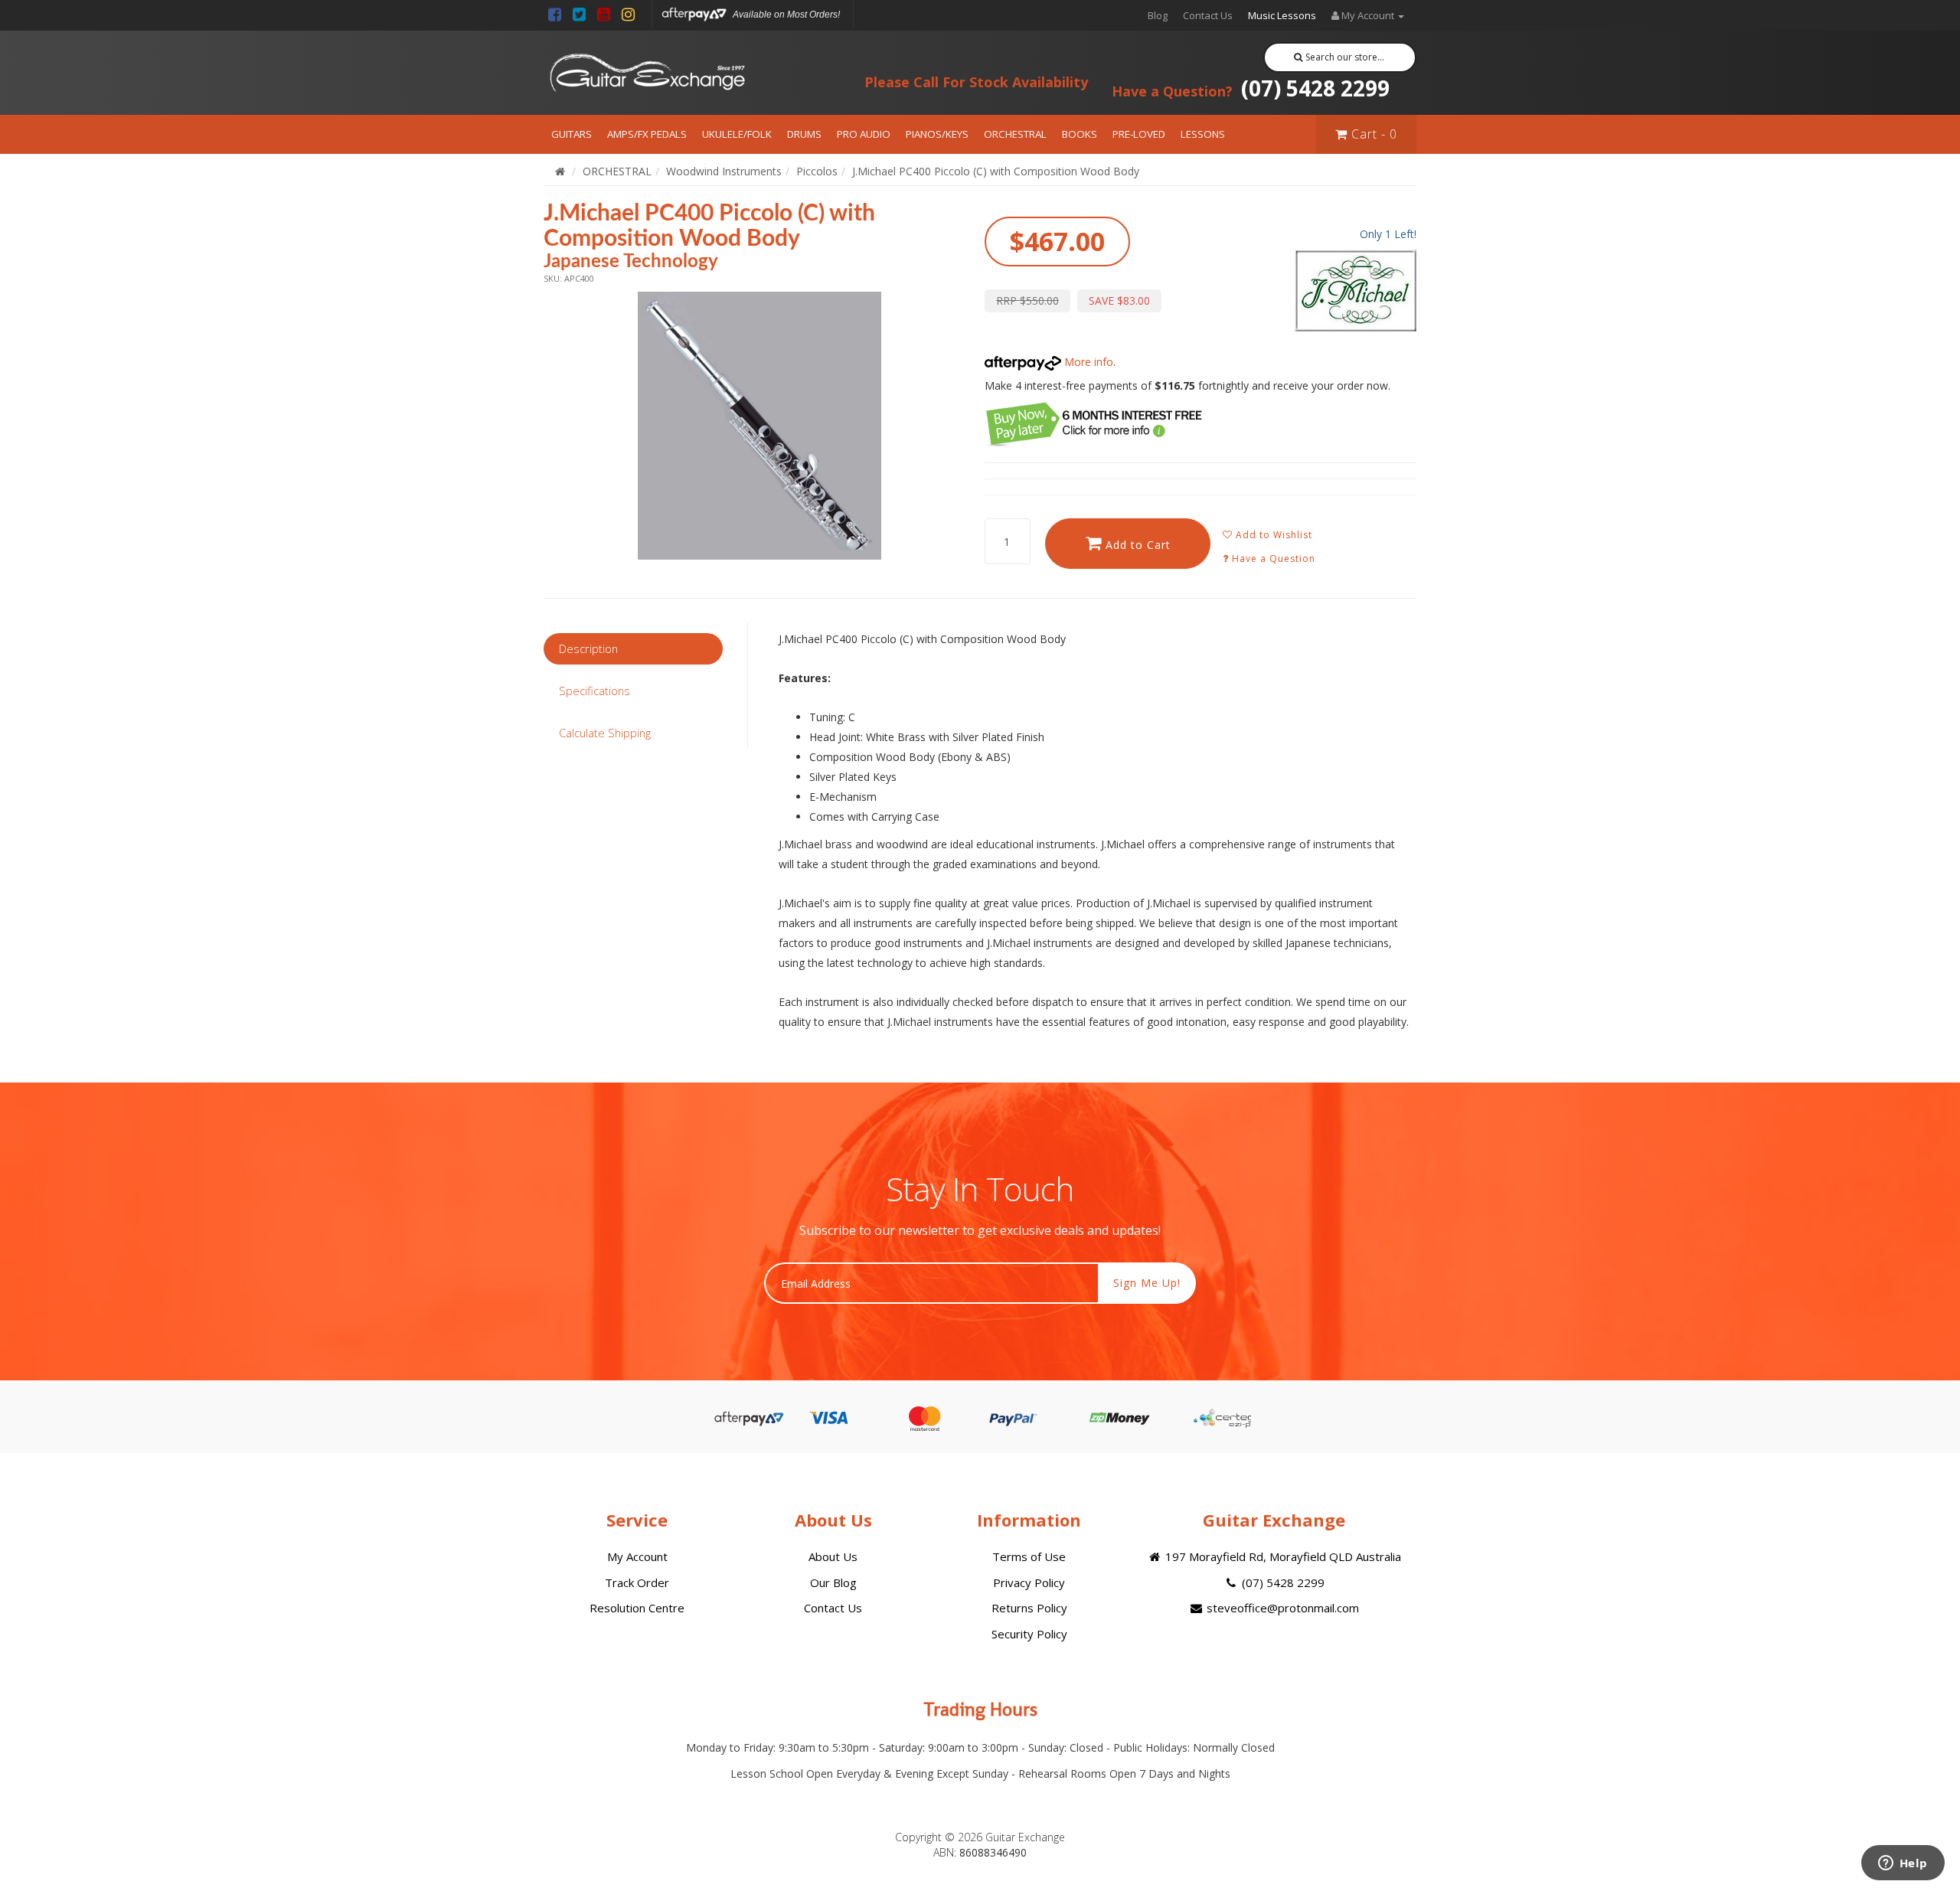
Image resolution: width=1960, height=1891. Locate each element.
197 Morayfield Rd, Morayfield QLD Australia (1282, 1556)
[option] (759, 426)
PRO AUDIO (864, 134)
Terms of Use (1029, 1556)
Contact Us (1208, 15)
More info (1087, 362)
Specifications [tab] (595, 691)
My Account (637, 1556)
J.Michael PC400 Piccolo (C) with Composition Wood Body (996, 171)
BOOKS (1080, 134)
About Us (833, 1556)
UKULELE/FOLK (737, 134)
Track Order (637, 1582)
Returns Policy (1029, 1608)
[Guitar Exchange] (647, 73)
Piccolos (817, 171)
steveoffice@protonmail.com (1281, 1608)
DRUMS (804, 134)
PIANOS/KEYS (937, 134)
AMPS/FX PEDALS (647, 134)
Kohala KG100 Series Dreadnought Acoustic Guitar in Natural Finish (121, 1828)
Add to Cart (1136, 545)
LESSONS (1203, 134)
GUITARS (572, 134)
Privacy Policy (1029, 1582)
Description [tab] (588, 648)
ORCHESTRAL (1015, 134)
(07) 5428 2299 (1251, 88)
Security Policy (1029, 1634)
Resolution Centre (637, 1608)
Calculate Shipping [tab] (605, 733)
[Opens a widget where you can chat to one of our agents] (1903, 1864)
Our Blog (833, 1582)
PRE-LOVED (1139, 134)
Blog (1158, 15)
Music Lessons (1282, 15)
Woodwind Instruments (724, 171)
